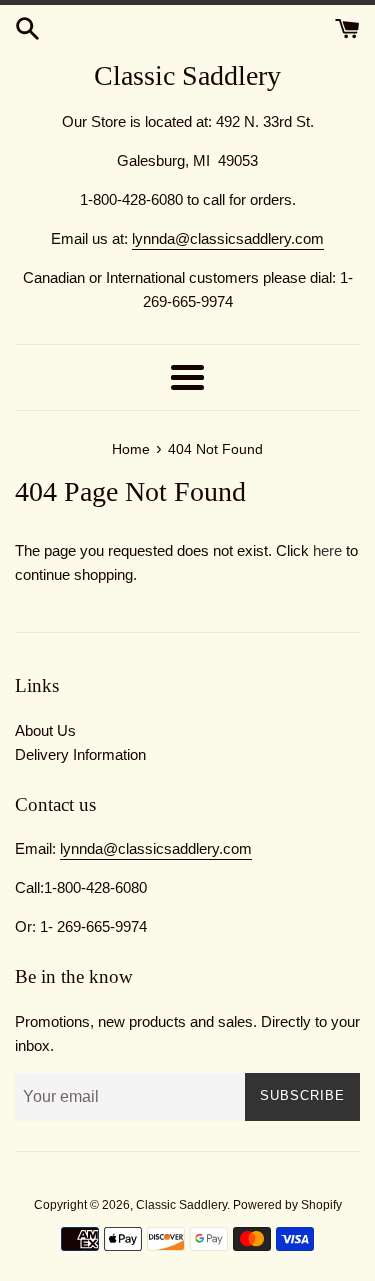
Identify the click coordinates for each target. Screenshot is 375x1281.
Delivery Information (80, 754)
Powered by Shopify (287, 1205)
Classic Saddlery (187, 75)
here (327, 550)
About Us (45, 730)
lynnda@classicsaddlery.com (228, 238)
